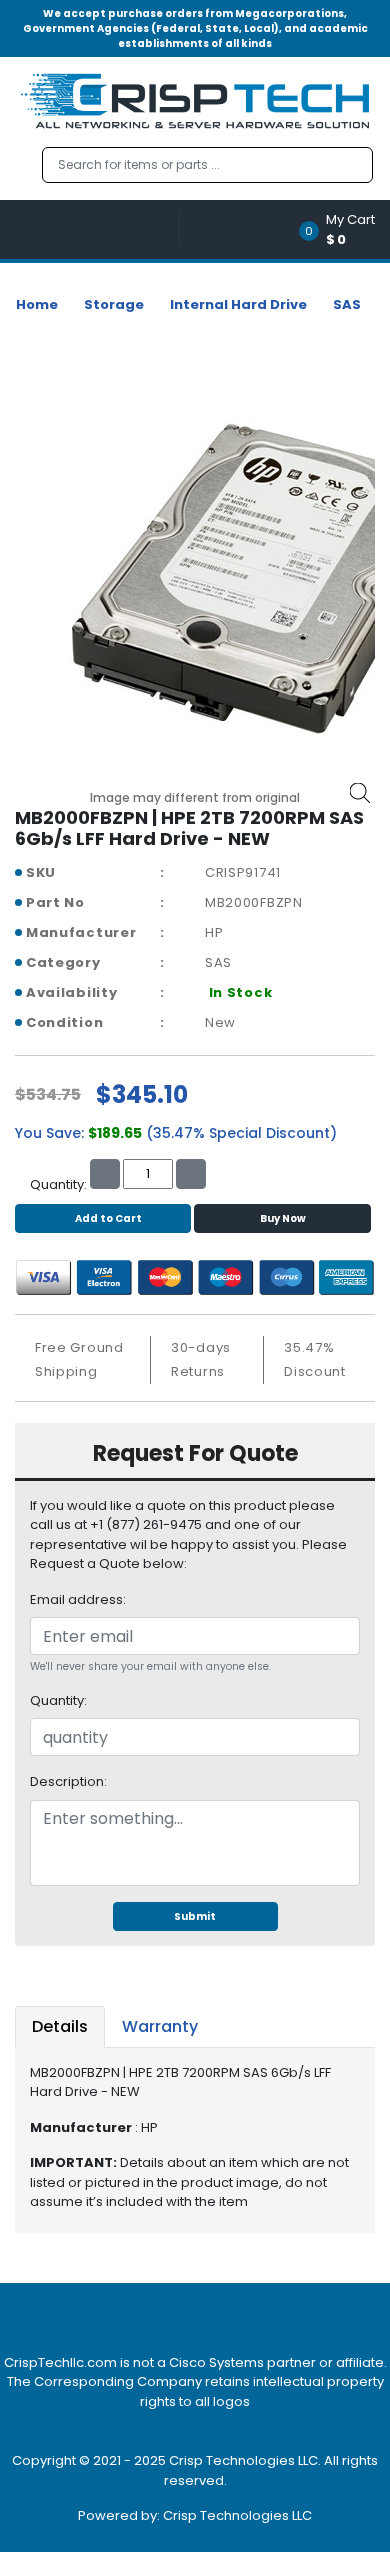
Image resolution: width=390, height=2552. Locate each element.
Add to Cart (108, 1218)
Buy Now (283, 1218)
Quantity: (58, 1700)
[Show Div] (97, 229)
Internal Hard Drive (238, 304)
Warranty (160, 2026)
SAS (347, 304)
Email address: (78, 1599)
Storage (114, 304)
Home (37, 304)
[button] (343, 229)
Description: (68, 1781)
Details (60, 2026)
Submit (195, 1916)
